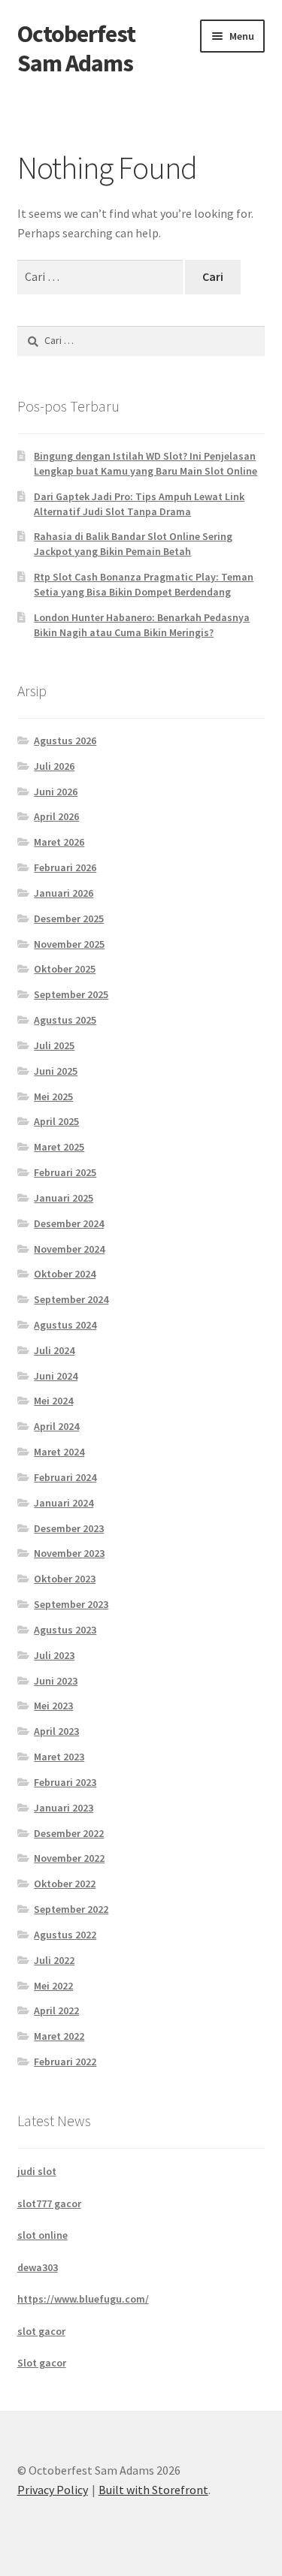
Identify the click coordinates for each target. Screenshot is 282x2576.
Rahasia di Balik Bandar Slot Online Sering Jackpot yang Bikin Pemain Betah (133, 544)
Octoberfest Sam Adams (76, 48)
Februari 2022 (65, 2062)
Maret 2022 (59, 2036)
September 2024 (71, 1299)
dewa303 (38, 2267)
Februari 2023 (65, 1782)
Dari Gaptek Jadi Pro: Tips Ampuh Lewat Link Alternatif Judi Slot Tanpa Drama (139, 504)
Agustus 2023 (65, 1630)
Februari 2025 (65, 1172)
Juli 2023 (54, 1655)
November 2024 (69, 1249)
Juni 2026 (56, 792)
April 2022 (56, 2010)
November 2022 (69, 1858)
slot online (42, 2235)
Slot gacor (42, 2363)
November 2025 (69, 944)
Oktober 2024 (65, 1274)
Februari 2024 (65, 1477)
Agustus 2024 (65, 1325)
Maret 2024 (59, 1452)
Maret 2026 (59, 842)
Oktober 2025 (65, 969)
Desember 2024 (69, 1223)
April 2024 (56, 1426)
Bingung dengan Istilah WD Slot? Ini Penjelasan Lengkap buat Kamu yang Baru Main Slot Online (146, 463)
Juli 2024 (54, 1350)
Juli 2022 (54, 1960)
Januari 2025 (64, 1198)
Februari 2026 (65, 867)
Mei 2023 (53, 1706)
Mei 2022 (53, 1986)
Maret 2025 (59, 1147)
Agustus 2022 (65, 1935)
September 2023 (71, 1604)
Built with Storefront (153, 2490)
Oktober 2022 (65, 1884)
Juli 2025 (54, 1045)
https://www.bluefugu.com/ (83, 2299)
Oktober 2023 (65, 1579)
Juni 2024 (56, 1376)
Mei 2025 (53, 1096)
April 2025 (56, 1121)
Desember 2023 (69, 1528)
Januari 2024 (64, 1503)
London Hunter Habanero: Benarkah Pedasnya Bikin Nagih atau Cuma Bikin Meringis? (142, 625)
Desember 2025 (69, 918)
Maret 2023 (59, 1757)
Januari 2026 (64, 893)
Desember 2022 (69, 1833)
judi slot (37, 2171)
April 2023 (56, 1731)
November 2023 (69, 1553)
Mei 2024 (53, 1401)
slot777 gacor (49, 2203)
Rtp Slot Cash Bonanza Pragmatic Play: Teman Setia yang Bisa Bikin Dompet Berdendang (144, 584)
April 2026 (56, 816)
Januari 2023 (64, 1808)
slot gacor (41, 2331)
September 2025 (71, 994)
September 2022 (71, 1909)
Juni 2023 (56, 1681)
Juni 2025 (56, 1071)
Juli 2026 (54, 766)
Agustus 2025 (65, 1020)
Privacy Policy (53, 2490)
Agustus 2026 (65, 741)
